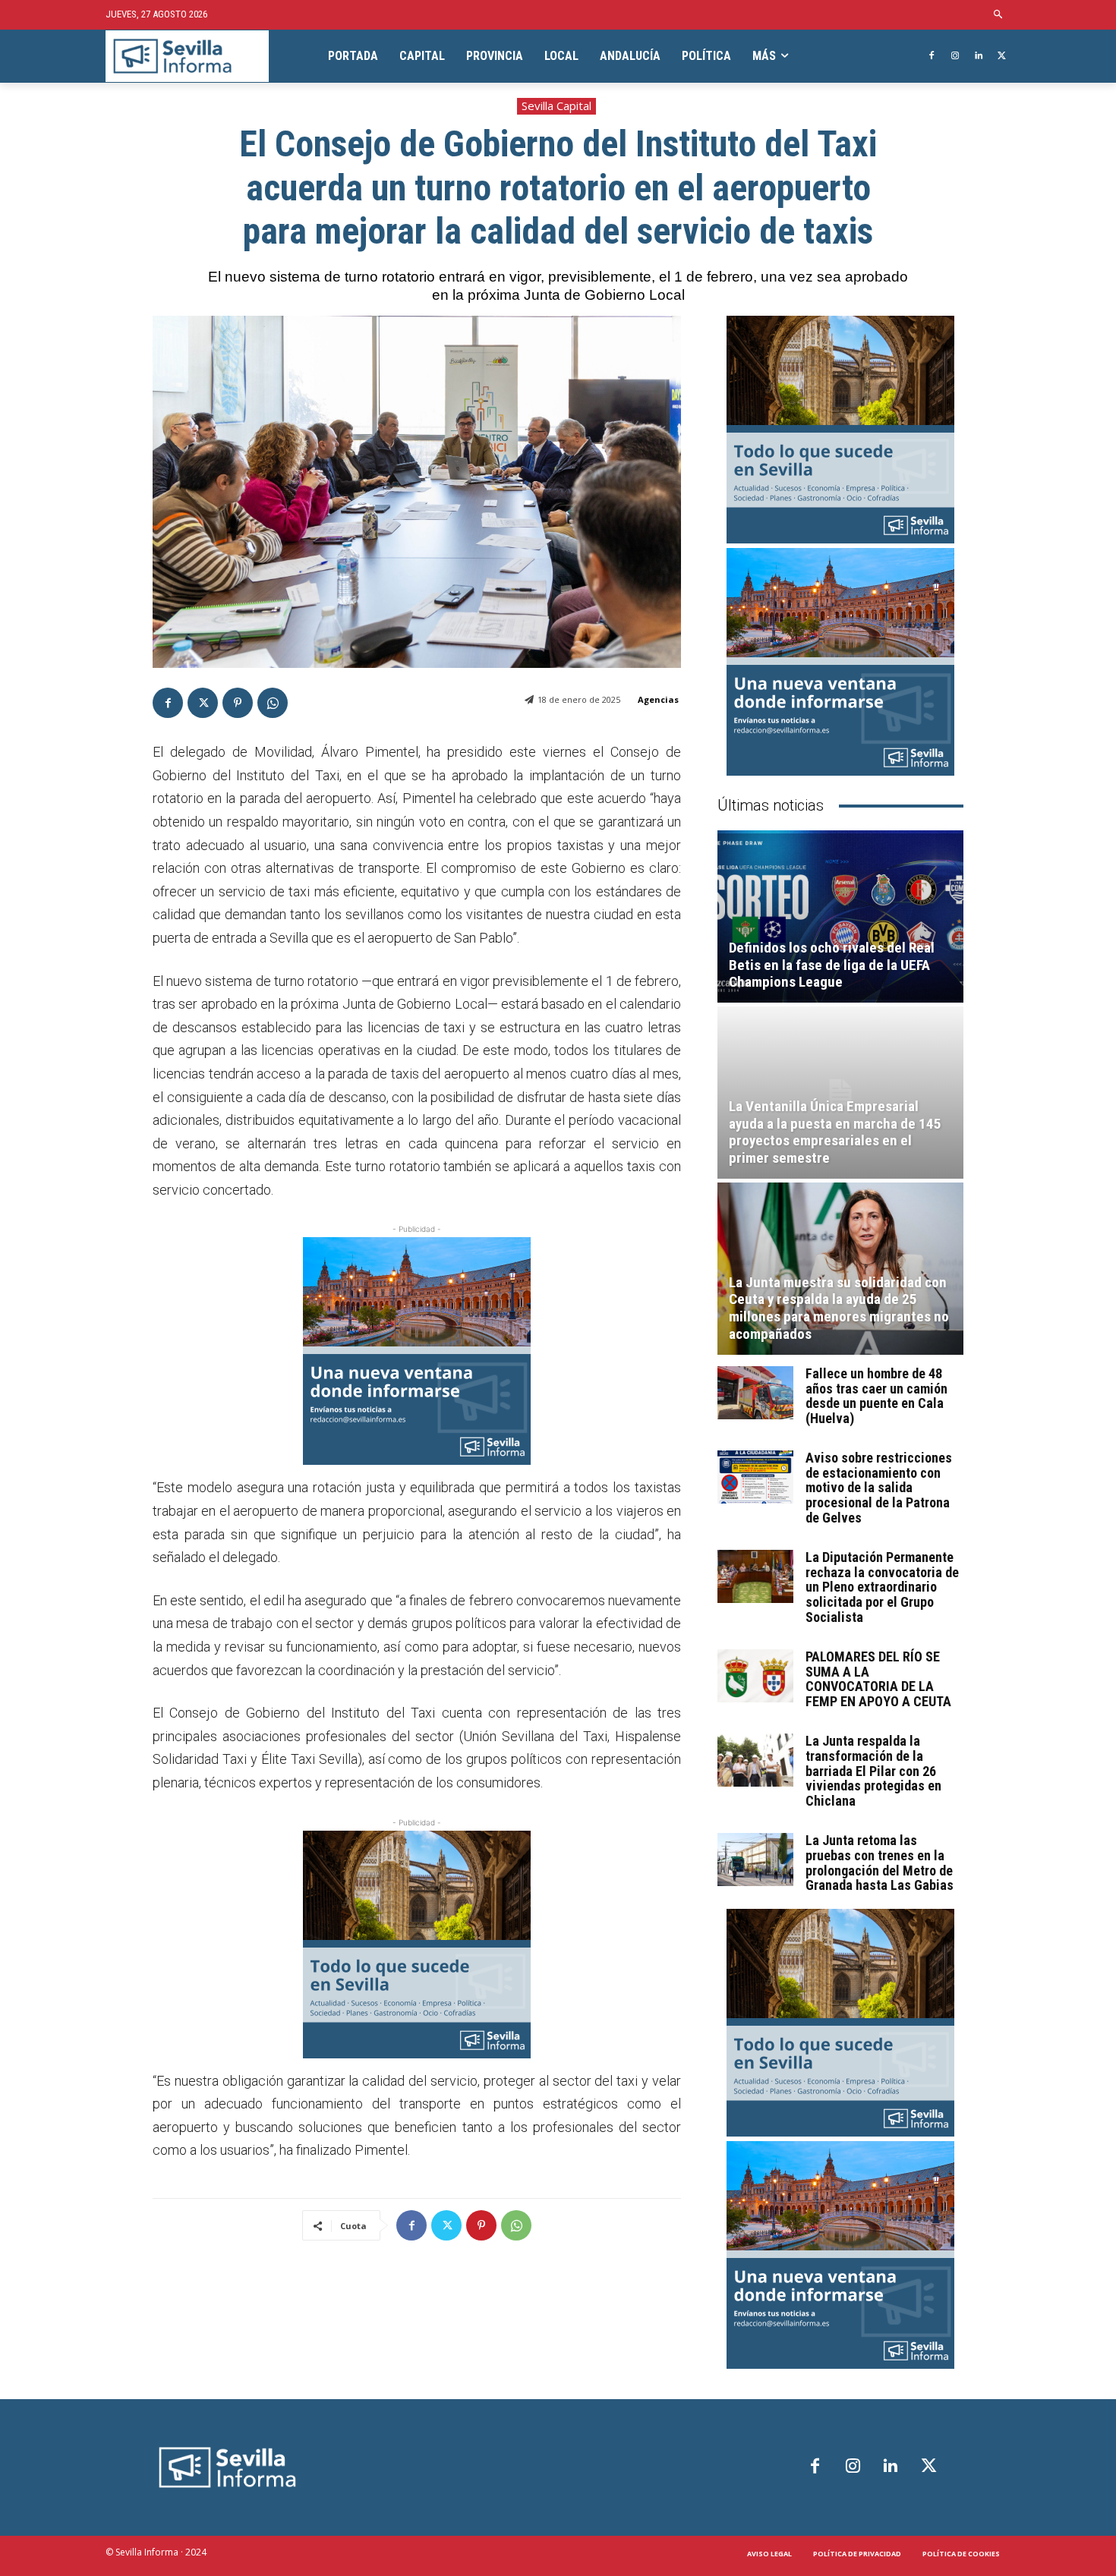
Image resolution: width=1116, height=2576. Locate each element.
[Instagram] (955, 57)
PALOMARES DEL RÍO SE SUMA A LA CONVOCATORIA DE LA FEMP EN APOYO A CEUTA (878, 1679)
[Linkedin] (978, 57)
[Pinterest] (238, 703)
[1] (417, 1351)
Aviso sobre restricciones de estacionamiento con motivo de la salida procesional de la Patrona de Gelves (879, 1488)
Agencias (658, 699)
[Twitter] (1002, 57)
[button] (999, 15)
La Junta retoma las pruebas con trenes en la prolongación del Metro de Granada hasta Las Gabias (880, 1863)
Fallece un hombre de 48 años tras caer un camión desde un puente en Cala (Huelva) (876, 1396)
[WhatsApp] (273, 703)
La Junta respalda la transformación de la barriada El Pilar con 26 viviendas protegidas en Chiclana (873, 1771)
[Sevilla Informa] (187, 57)
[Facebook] (932, 57)
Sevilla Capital (556, 105)
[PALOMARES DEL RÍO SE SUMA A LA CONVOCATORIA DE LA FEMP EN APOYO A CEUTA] (755, 1676)
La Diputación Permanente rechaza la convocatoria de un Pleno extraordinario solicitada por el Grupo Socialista (882, 1587)
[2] (417, 1945)
